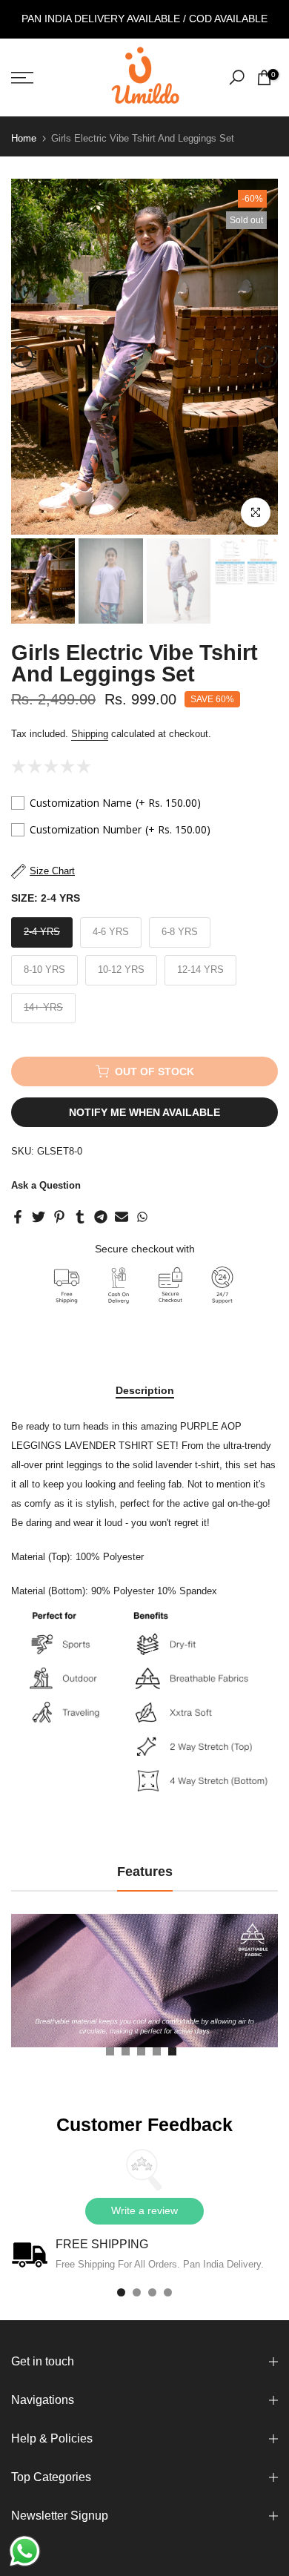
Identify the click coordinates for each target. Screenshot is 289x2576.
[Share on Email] (122, 1217)
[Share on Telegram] (101, 1217)
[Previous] (22, 357)
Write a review (144, 2210)
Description (145, 1390)
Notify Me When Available (144, 1112)
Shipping (90, 734)
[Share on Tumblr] (80, 1217)
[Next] (267, 357)
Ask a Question (46, 1185)
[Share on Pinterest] (59, 1217)
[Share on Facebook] (18, 1217)
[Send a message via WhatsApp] (25, 2551)
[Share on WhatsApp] (142, 1217)
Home (24, 138)
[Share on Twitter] (39, 1217)
